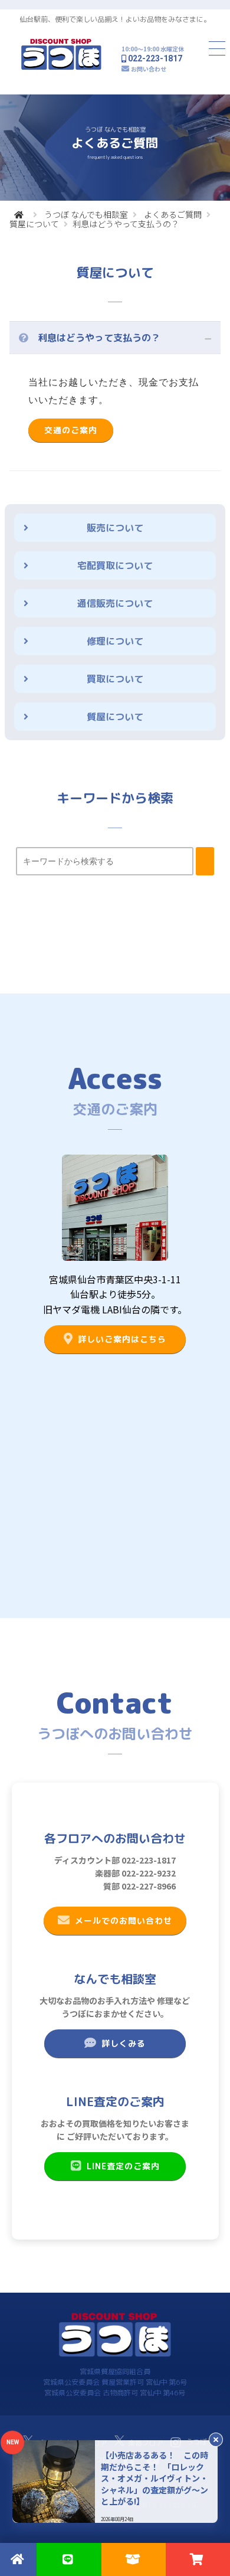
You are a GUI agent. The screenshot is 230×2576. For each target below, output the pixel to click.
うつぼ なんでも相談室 (86, 214)
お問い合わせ (149, 69)
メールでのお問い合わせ (124, 1920)
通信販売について (115, 603)
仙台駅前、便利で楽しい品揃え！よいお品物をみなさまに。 (115, 19)
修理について (115, 641)
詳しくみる (124, 2043)
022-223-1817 (155, 58)
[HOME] (19, 214)
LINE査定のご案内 (123, 2166)
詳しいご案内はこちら (122, 1339)
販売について (115, 528)
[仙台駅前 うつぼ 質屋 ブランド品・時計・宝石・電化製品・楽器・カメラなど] (61, 68)
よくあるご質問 (173, 214)
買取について (115, 679)
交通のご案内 (71, 430)
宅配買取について (115, 565)
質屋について (34, 224)
